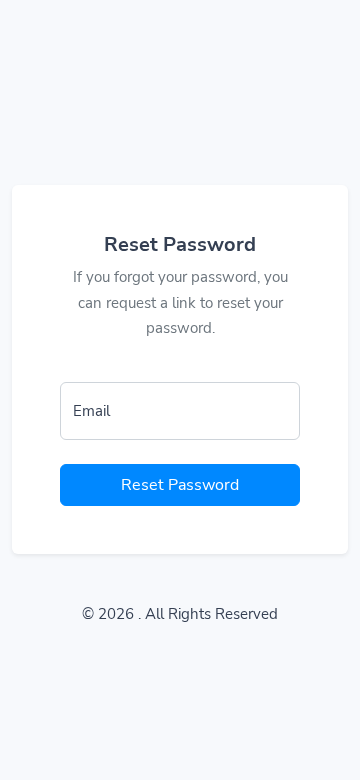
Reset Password (180, 485)
